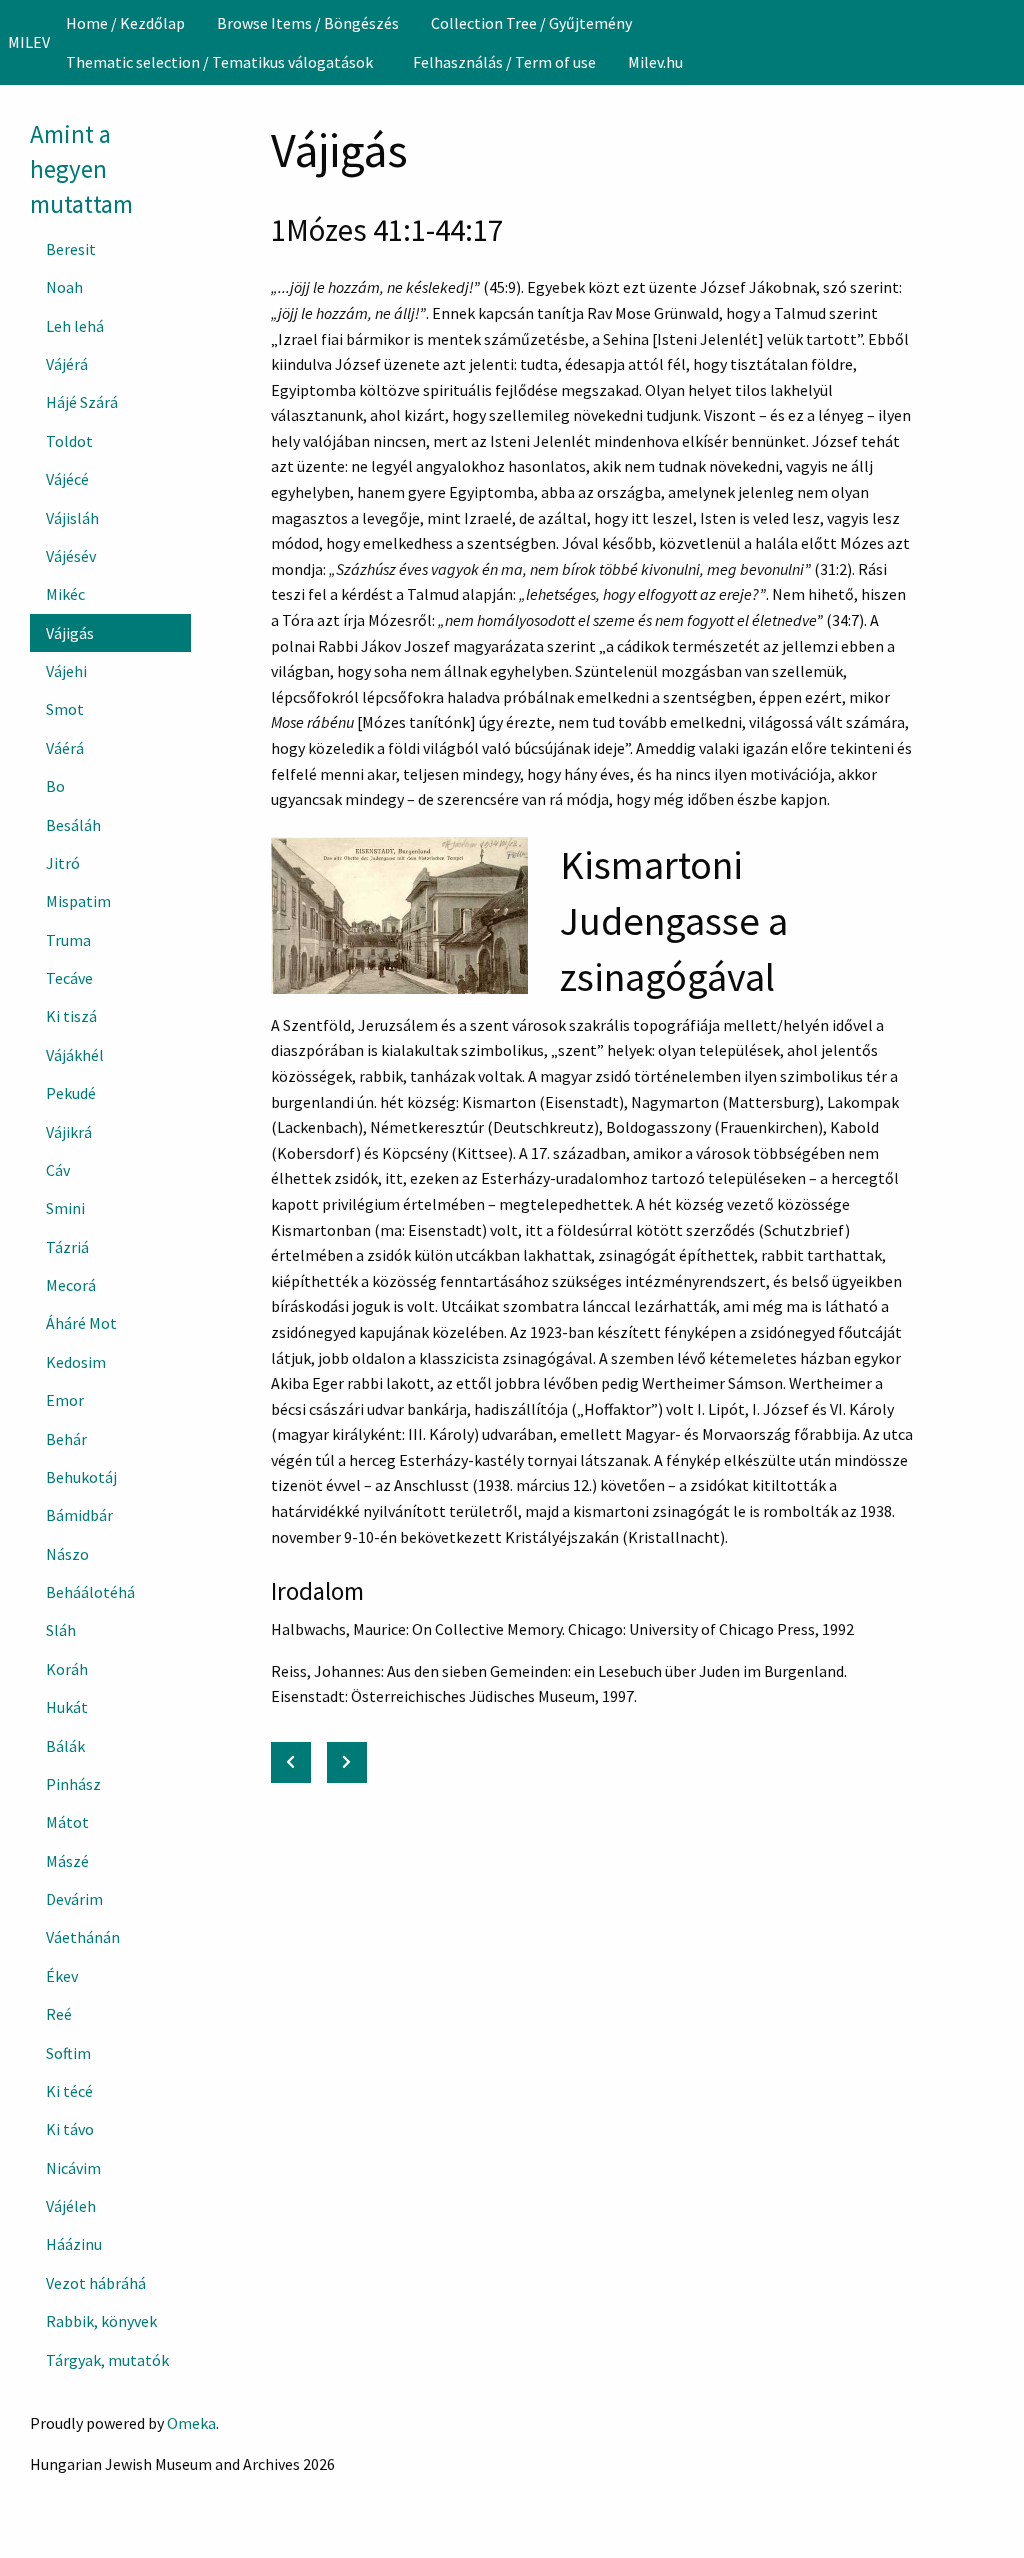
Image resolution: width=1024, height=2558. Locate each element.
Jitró (63, 863)
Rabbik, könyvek (101, 2321)
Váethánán (83, 1937)
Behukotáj (81, 1477)
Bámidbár (79, 1515)
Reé (59, 2014)
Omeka (191, 2423)
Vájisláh (72, 518)
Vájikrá (69, 1132)
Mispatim (78, 901)
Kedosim (76, 1362)
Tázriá (67, 1247)
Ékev (62, 1976)
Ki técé (69, 2091)
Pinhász (73, 1784)
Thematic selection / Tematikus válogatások (219, 62)
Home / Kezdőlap (125, 23)
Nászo (67, 1554)
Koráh (67, 1669)
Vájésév (71, 556)
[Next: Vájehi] (347, 1762)
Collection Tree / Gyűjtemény (531, 23)
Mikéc (65, 594)
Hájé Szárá (82, 402)
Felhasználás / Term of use (504, 62)
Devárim (74, 1899)
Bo (55, 786)
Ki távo (70, 2129)
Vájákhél (75, 1055)
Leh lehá (75, 326)
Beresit (71, 249)
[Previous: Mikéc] (291, 1762)
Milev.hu (655, 62)
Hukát (67, 1707)
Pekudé (71, 1093)
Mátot (67, 1822)
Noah (64, 287)
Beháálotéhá (90, 1592)
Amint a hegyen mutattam (81, 169)
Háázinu (74, 2244)
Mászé (67, 1861)
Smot (65, 709)
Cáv (58, 1170)
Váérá (65, 748)
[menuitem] (125, 23)
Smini (65, 1208)
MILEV (29, 42)
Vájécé (67, 479)
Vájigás (70, 633)
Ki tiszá (71, 1016)
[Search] (1007, 42)
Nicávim (73, 2168)
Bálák (65, 1746)
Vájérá (67, 364)
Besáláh (73, 825)
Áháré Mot (81, 1323)
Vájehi (66, 671)
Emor (65, 1400)
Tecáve (69, 978)
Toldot (69, 441)
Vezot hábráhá (96, 2283)
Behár (66, 1439)
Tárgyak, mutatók (107, 2360)
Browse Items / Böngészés (308, 23)
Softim (68, 2053)
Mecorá (71, 1285)
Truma (68, 940)
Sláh (61, 1630)
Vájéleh (71, 2206)
